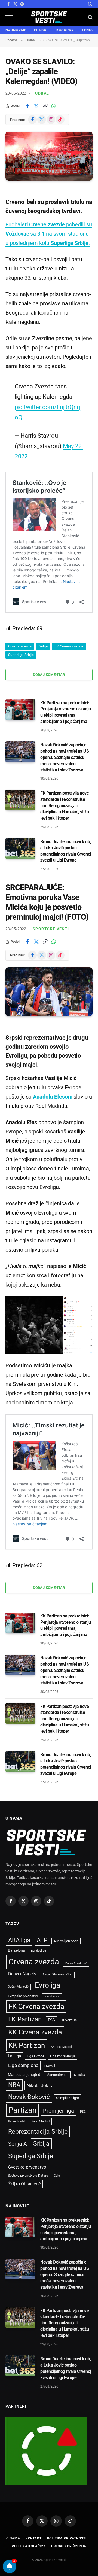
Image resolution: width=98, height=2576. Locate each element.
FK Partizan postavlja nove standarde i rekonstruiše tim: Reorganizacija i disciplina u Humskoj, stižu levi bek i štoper (65, 806)
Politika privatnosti (67, 2538)
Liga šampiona (23, 2065)
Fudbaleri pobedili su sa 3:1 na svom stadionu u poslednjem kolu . (49, 234)
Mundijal (80, 2075)
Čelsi (57, 2176)
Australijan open (66, 1941)
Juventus (69, 2020)
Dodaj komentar (49, 675)
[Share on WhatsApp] (54, 106)
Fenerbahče (52, 1996)
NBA (14, 2085)
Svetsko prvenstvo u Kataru (28, 2176)
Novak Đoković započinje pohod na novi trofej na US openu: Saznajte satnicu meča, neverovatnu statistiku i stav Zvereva (65, 757)
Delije (43, 646)
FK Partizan (25, 2019)
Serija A (18, 2144)
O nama (13, 2538)
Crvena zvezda (20, 646)
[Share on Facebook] (27, 106)
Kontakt (34, 2538)
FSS (51, 2020)
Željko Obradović (24, 2184)
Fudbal (41, 93)
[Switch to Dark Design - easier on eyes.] (90, 4)
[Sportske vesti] (49, 17)
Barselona (16, 1950)
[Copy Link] (45, 106)
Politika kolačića (29, 2546)
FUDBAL (41, 30)
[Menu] (9, 17)
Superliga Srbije (21, 655)
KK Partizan (27, 2045)
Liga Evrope (36, 2056)
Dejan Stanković (76, 1964)
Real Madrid (40, 2121)
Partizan (22, 2110)
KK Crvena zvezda (35, 2032)
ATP (42, 1940)
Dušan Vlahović (18, 1987)
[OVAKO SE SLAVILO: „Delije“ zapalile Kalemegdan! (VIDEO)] (49, 156)
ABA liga (19, 1940)
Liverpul (50, 2066)
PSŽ (83, 2112)
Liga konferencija (63, 2056)
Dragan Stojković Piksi (57, 1974)
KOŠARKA (65, 30)
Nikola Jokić (39, 2085)
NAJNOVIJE (16, 30)
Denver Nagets (22, 1974)
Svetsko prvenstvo (27, 2167)
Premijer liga (59, 2111)
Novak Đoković (29, 2097)
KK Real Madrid (61, 2047)
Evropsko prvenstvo (23, 1996)
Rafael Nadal (17, 2122)
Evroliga (48, 1985)
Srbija (41, 2144)
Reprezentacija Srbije (38, 2131)
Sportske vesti (51, 929)
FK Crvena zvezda (69, 646)
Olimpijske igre (68, 2098)
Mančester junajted (24, 2075)
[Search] (90, 17)
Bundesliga (39, 1951)
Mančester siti (57, 2075)
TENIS (87, 30)
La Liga (14, 2056)
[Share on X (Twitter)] (36, 106)
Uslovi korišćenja (69, 2546)
